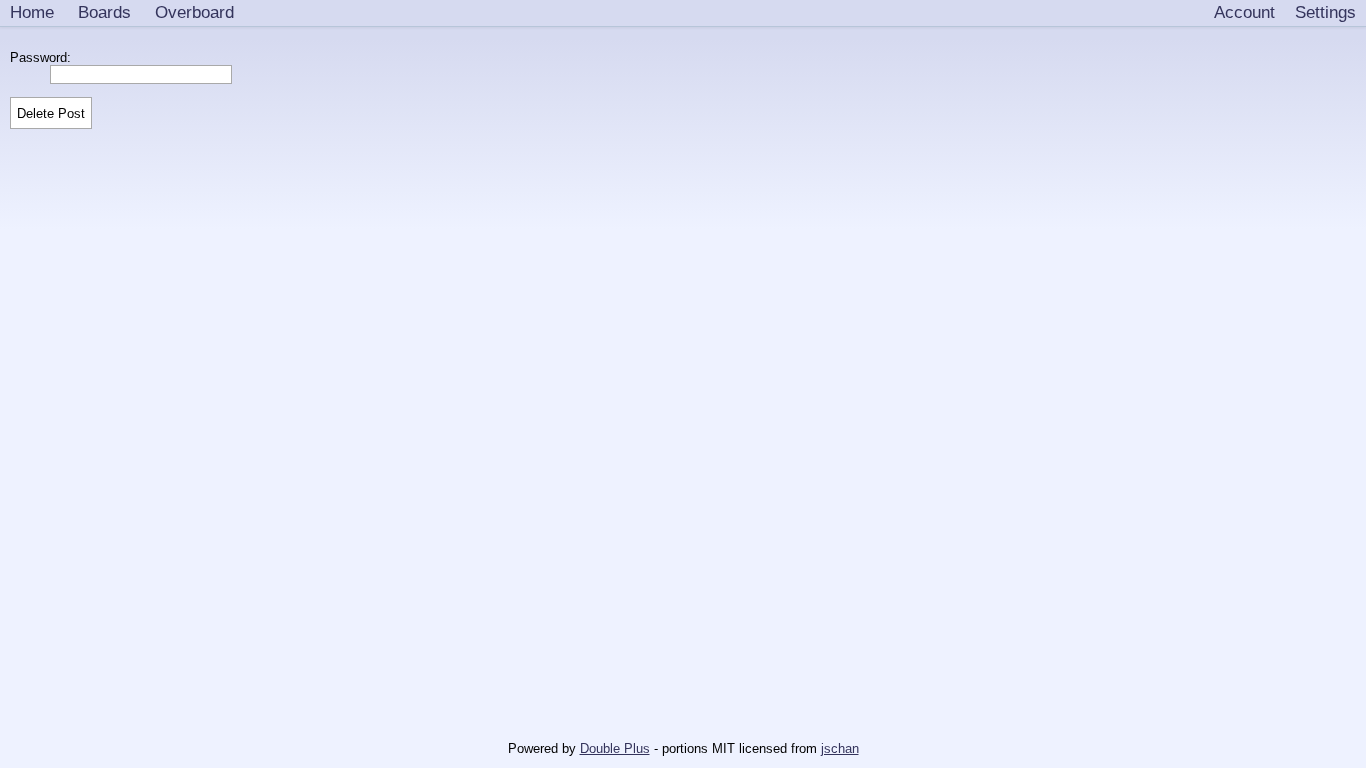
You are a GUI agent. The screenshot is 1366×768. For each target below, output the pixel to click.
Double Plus (615, 748)
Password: (44, 57)
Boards (104, 12)
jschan (840, 748)
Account (1244, 12)
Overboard (194, 12)
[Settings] (1325, 13)
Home (32, 12)
